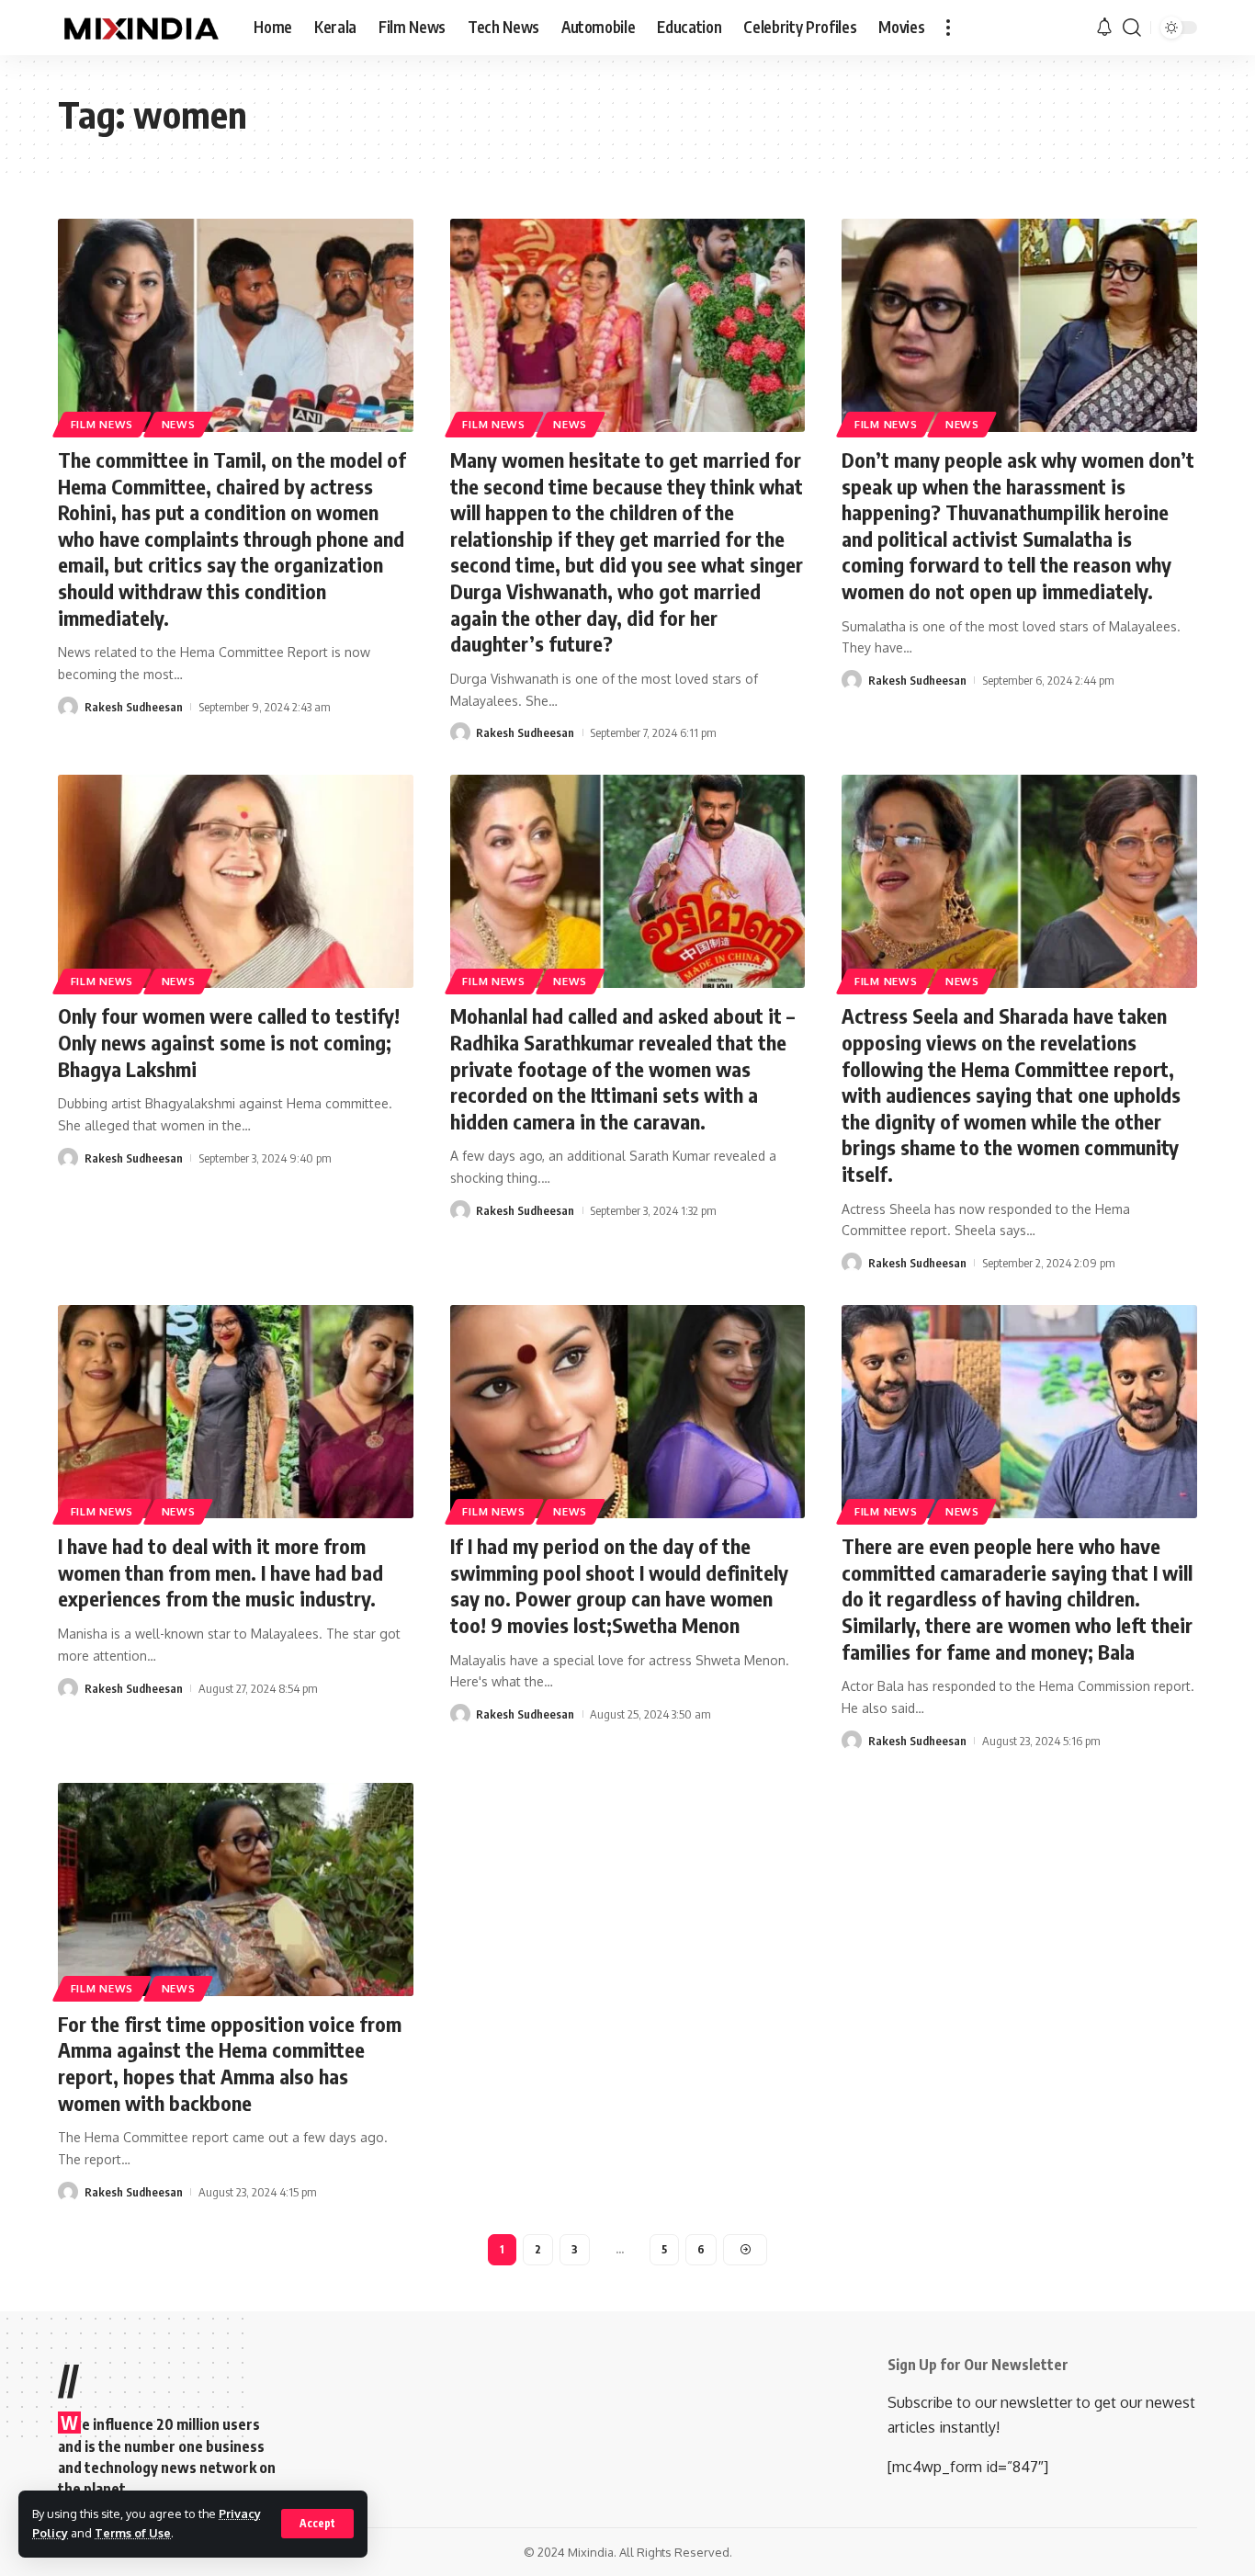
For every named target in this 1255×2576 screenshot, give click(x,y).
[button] (317, 2524)
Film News (102, 424)
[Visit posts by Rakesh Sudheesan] (68, 707)
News (179, 424)
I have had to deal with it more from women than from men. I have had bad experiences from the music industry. (220, 1572)
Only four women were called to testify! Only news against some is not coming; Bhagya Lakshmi (229, 1042)
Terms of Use (133, 2533)
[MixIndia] (141, 28)
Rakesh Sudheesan (134, 707)
